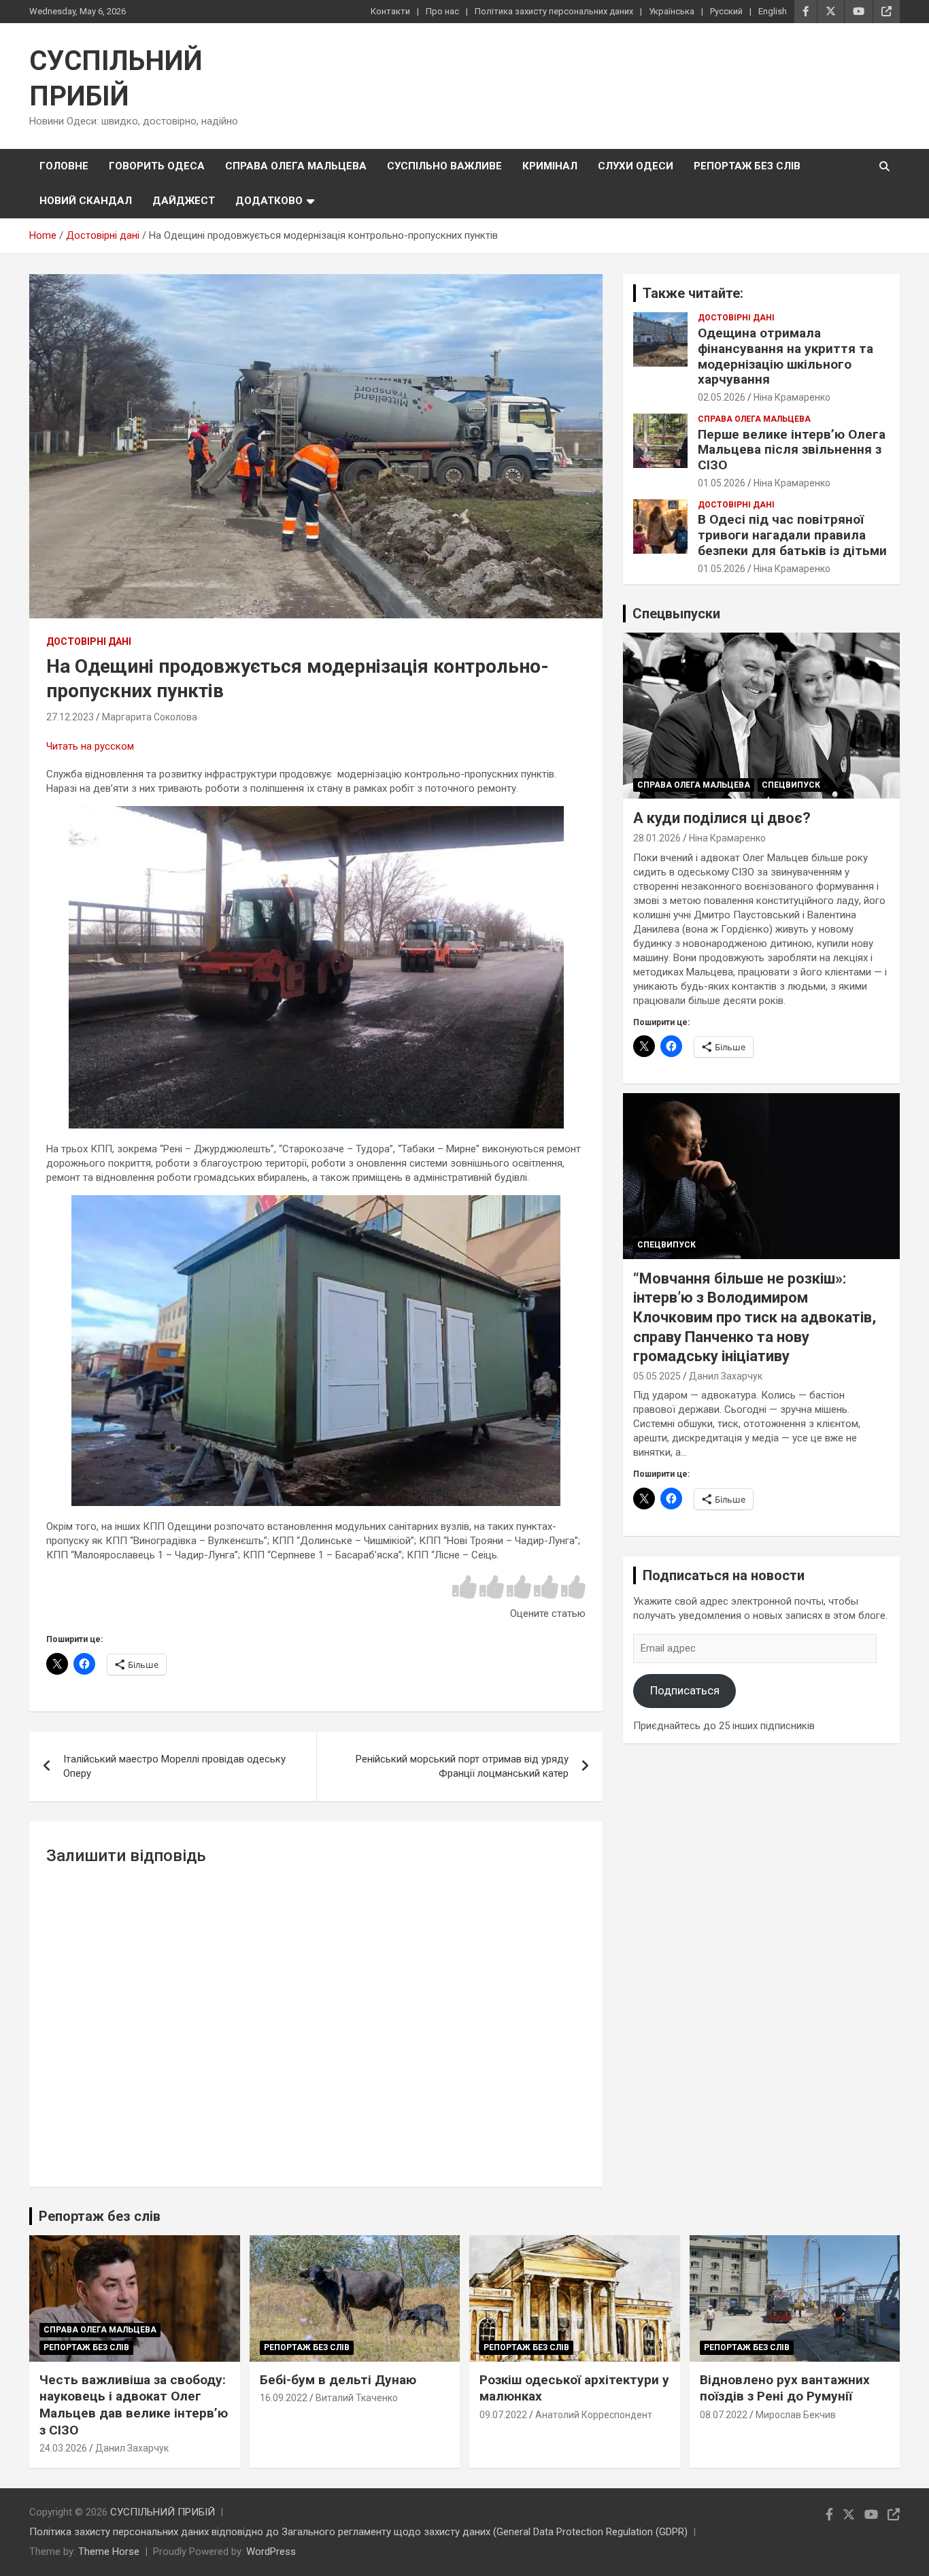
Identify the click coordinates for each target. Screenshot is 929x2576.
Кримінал (550, 166)
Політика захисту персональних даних (554, 11)
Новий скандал (86, 201)
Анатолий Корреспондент (594, 2415)
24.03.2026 (63, 2448)
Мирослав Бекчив (796, 2415)
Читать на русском (90, 746)
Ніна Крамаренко (792, 397)
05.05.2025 (657, 1376)
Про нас (442, 11)
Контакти (390, 11)
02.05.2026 (722, 397)
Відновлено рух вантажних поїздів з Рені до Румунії (785, 2388)
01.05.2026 (722, 483)
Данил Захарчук (726, 1376)
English (773, 11)
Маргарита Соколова (150, 717)
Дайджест (184, 201)
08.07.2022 (724, 2415)
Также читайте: (693, 293)
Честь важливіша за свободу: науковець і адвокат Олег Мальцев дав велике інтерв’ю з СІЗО (134, 2405)
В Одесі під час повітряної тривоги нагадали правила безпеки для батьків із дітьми (792, 535)
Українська (672, 11)
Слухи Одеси (636, 166)
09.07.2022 (503, 2415)
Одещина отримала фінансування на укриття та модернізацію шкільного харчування (786, 356)
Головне (64, 166)
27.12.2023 (70, 717)
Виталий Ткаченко (357, 2398)
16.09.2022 (284, 2398)
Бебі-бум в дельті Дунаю (338, 2380)
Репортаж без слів (747, 166)
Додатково (269, 201)
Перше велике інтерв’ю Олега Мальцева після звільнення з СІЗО (792, 450)
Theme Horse (109, 2552)
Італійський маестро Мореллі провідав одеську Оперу (174, 1766)
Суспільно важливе (444, 166)
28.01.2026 (657, 838)
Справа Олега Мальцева (296, 166)
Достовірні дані (89, 641)
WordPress (271, 2552)
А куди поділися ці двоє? (722, 818)
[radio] (464, 1588)
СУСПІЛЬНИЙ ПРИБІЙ (163, 2512)
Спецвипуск (791, 785)
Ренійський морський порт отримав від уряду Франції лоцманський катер (462, 1766)
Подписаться (685, 1690)
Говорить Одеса (157, 166)
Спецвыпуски (676, 614)
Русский (726, 11)
